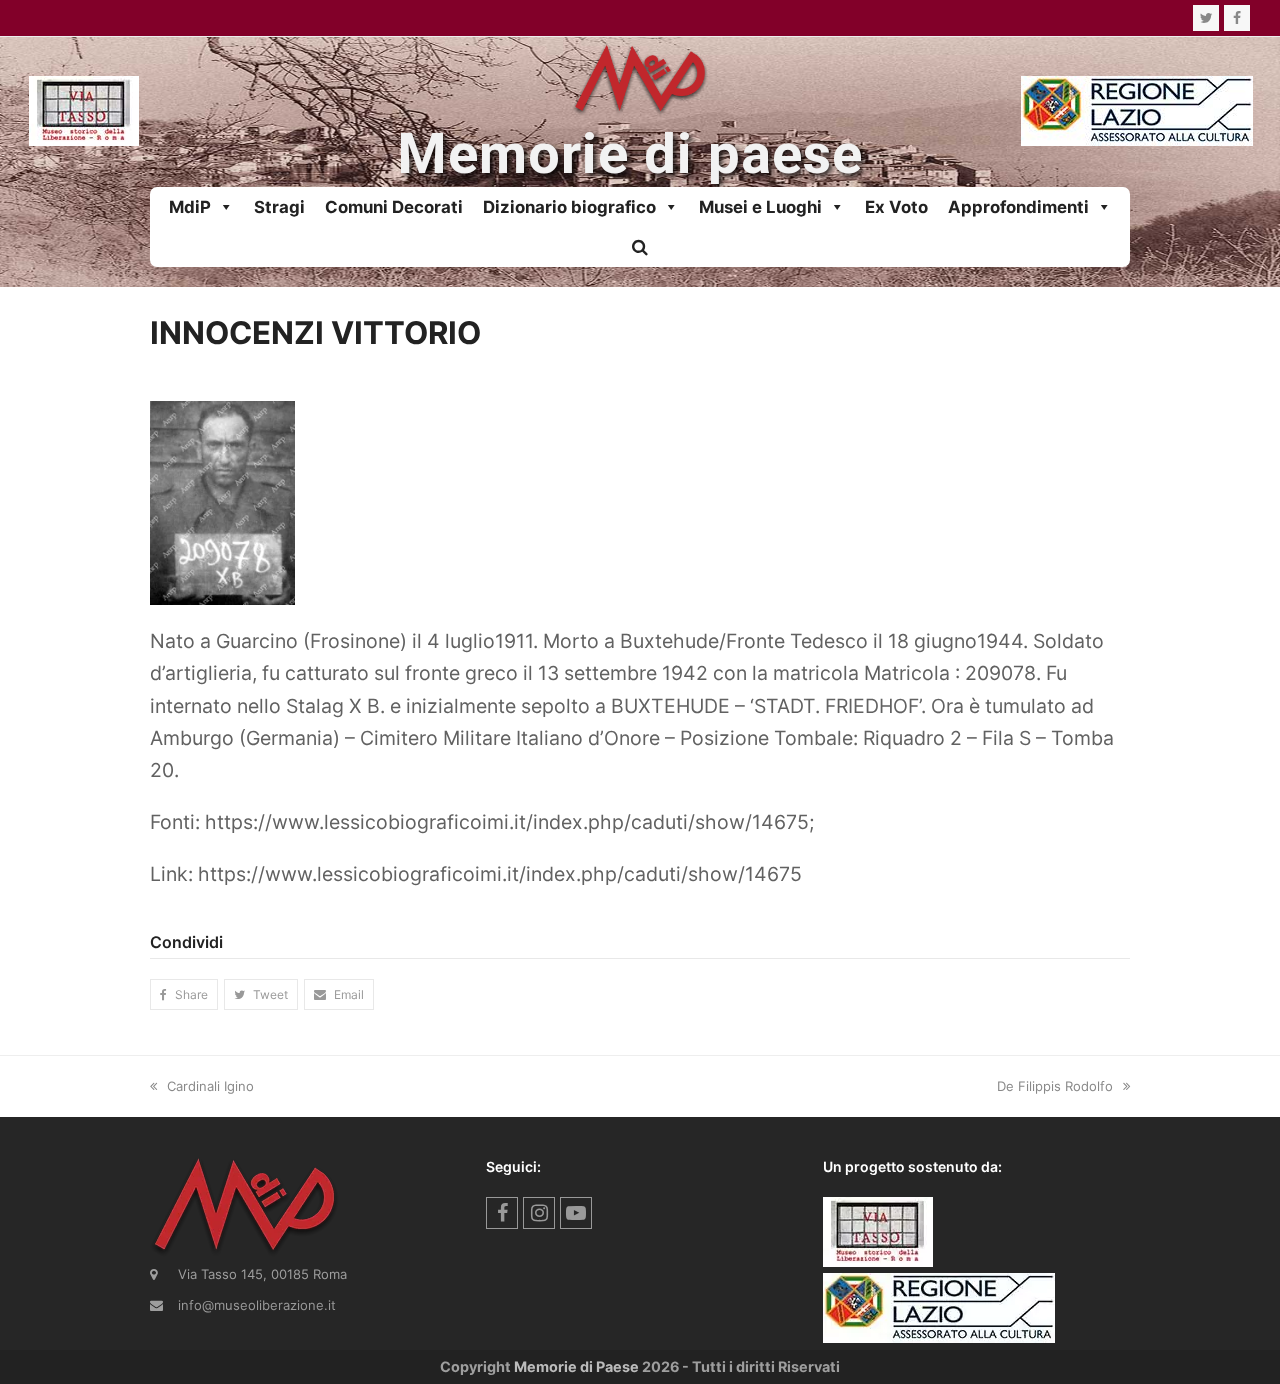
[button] (640, 247)
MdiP (190, 207)
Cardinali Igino (210, 1086)
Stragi (279, 207)
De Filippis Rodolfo (1055, 1086)
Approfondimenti (1018, 207)
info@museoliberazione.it (257, 1305)
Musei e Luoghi (760, 207)
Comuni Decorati (394, 207)
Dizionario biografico (569, 207)
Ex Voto (896, 207)
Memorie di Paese (576, 1366)
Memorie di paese (630, 154)
